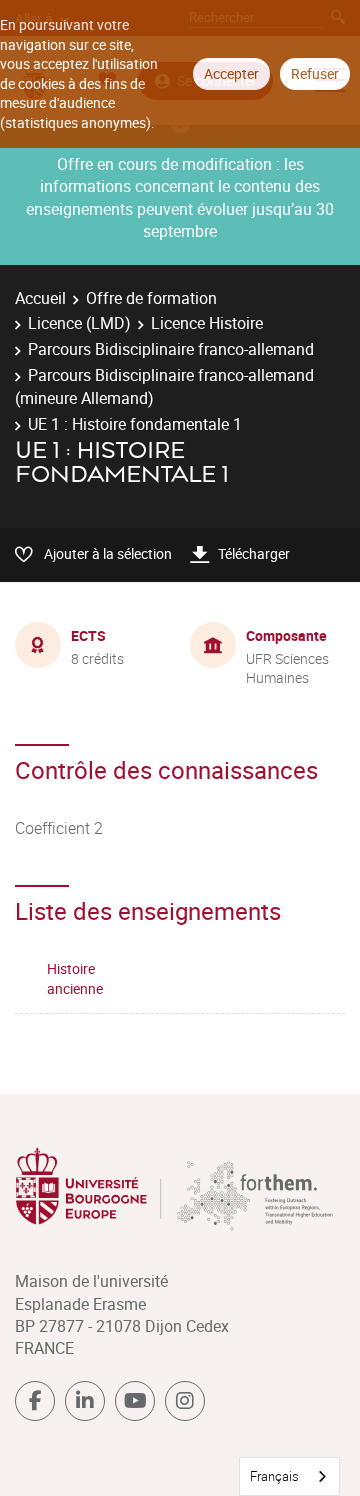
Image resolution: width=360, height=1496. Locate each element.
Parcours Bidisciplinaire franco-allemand (171, 349)
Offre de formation (151, 298)
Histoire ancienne (75, 978)
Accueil (40, 298)
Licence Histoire (207, 323)
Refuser (315, 73)
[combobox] (289, 1476)
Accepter (231, 73)
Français (274, 1476)
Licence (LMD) (79, 323)
